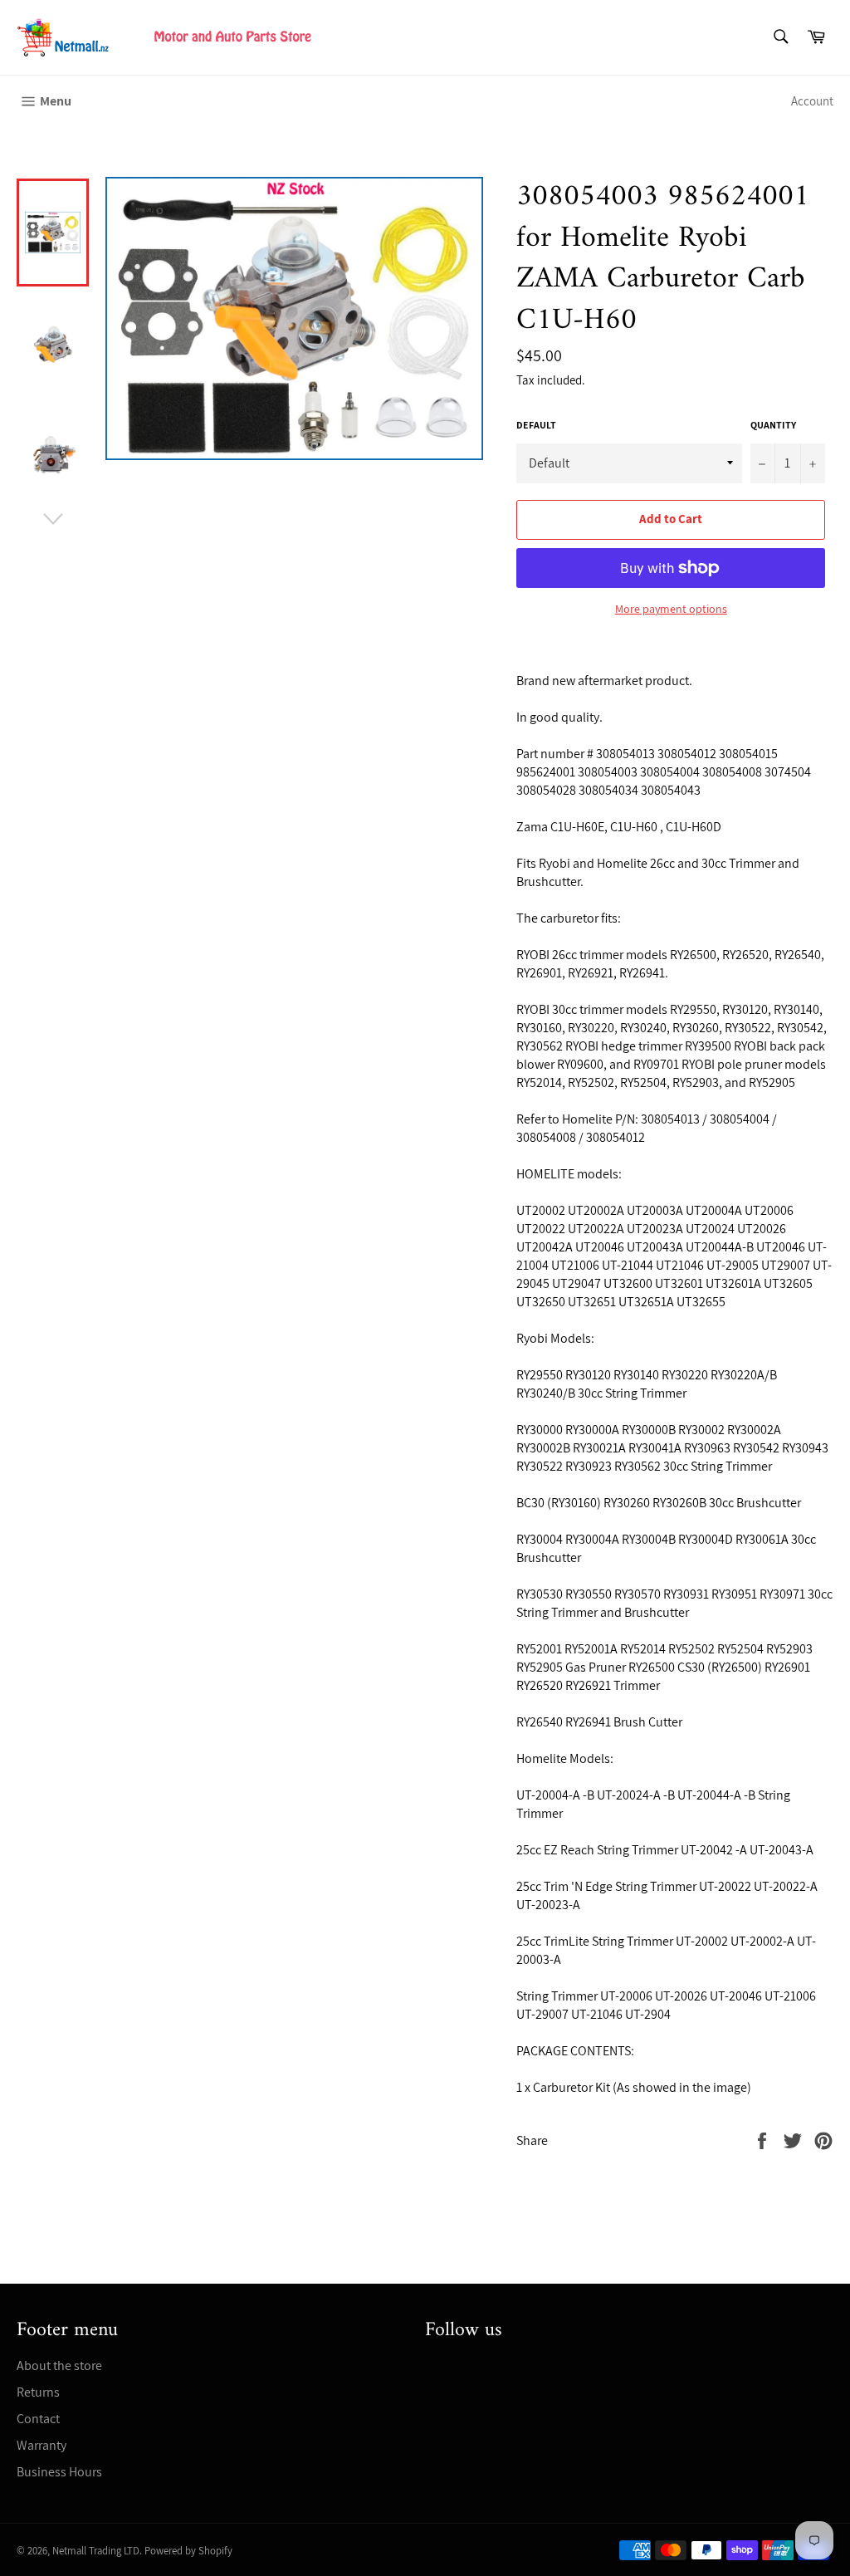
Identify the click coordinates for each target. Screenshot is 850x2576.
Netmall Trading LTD (96, 2551)
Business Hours (59, 2472)
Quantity (773, 425)
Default (536, 425)
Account (812, 101)
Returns (38, 2392)
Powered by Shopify (188, 2551)
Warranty (42, 2445)
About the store (59, 2365)
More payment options (671, 609)
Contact (38, 2419)
